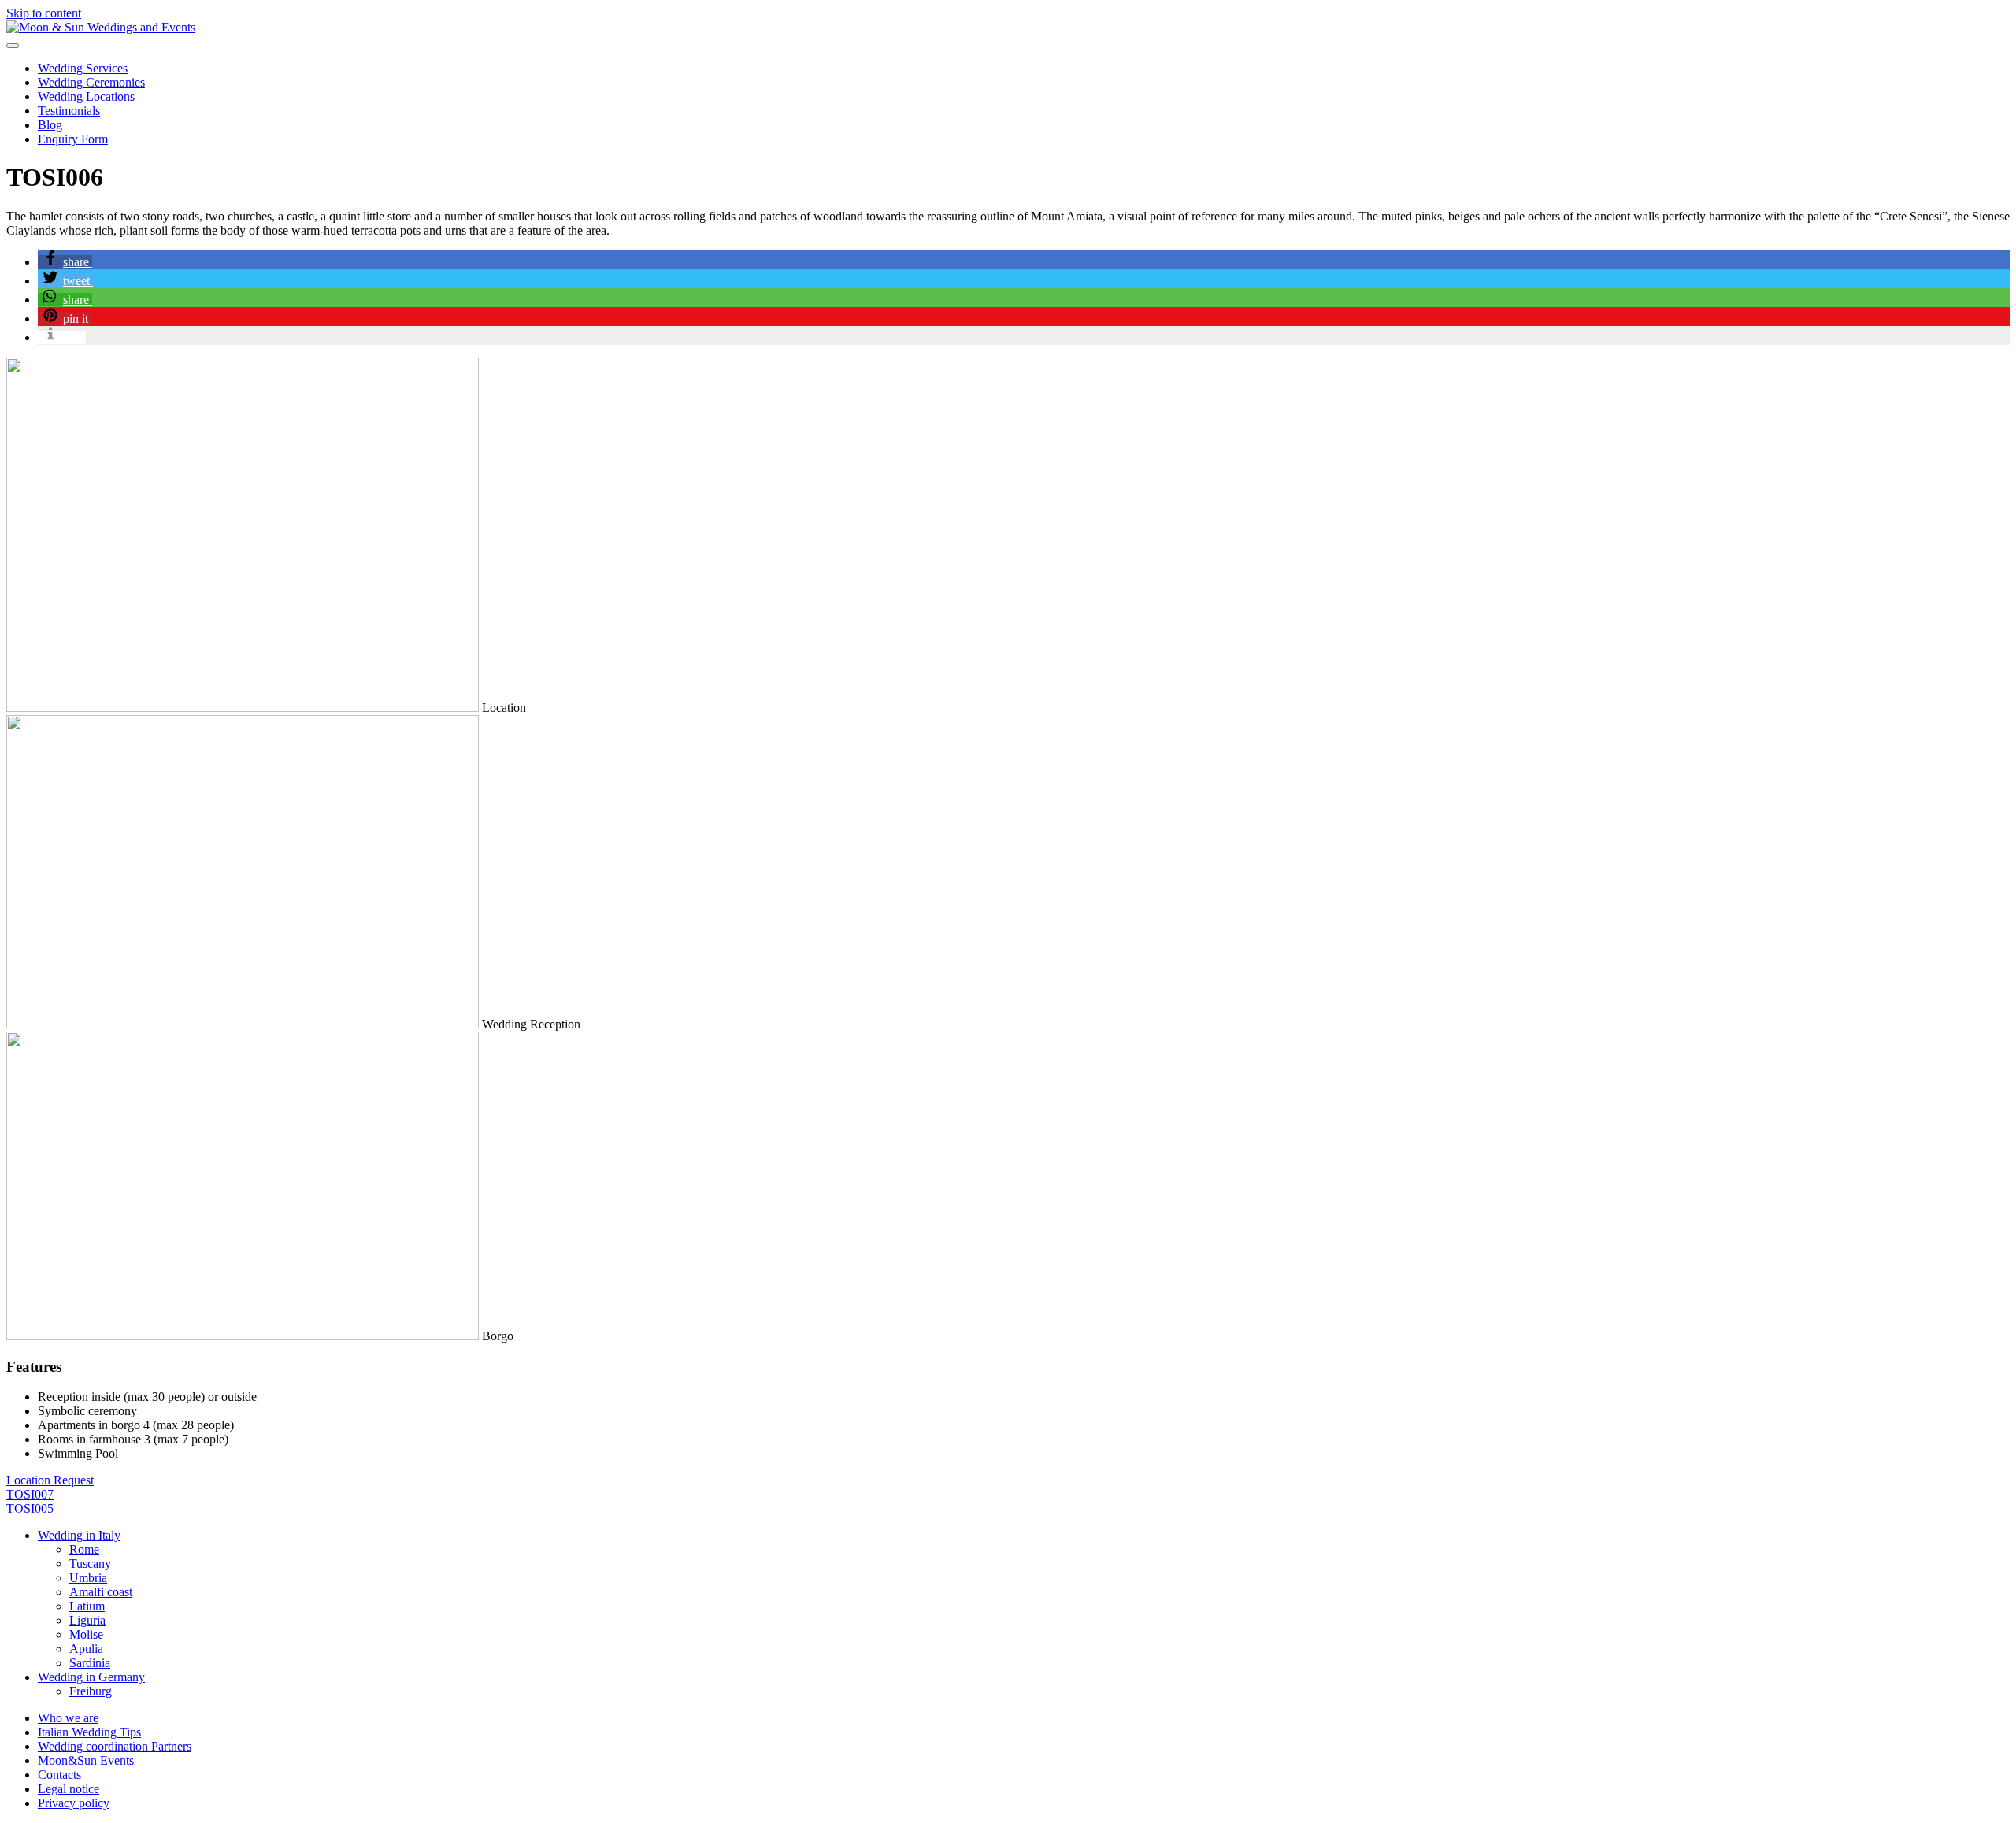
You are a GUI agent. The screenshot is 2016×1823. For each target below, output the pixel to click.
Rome (84, 1549)
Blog (50, 125)
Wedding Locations (86, 96)
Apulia (86, 1649)
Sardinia (90, 1663)
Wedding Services (83, 68)
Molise (86, 1634)
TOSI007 (30, 1494)
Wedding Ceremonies (91, 82)
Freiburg (91, 1691)
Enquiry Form (73, 139)
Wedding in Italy (79, 1535)
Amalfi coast (101, 1592)
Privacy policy (74, 1803)
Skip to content (44, 13)
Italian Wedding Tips (89, 1732)
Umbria (88, 1578)
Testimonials (69, 111)
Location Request (50, 1480)
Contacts (59, 1775)
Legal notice (69, 1789)
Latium (87, 1606)
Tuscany (90, 1564)
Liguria (87, 1620)
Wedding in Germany (91, 1677)
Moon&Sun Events (86, 1760)
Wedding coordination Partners (115, 1746)
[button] (65, 262)
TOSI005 (30, 1508)
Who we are (68, 1718)
